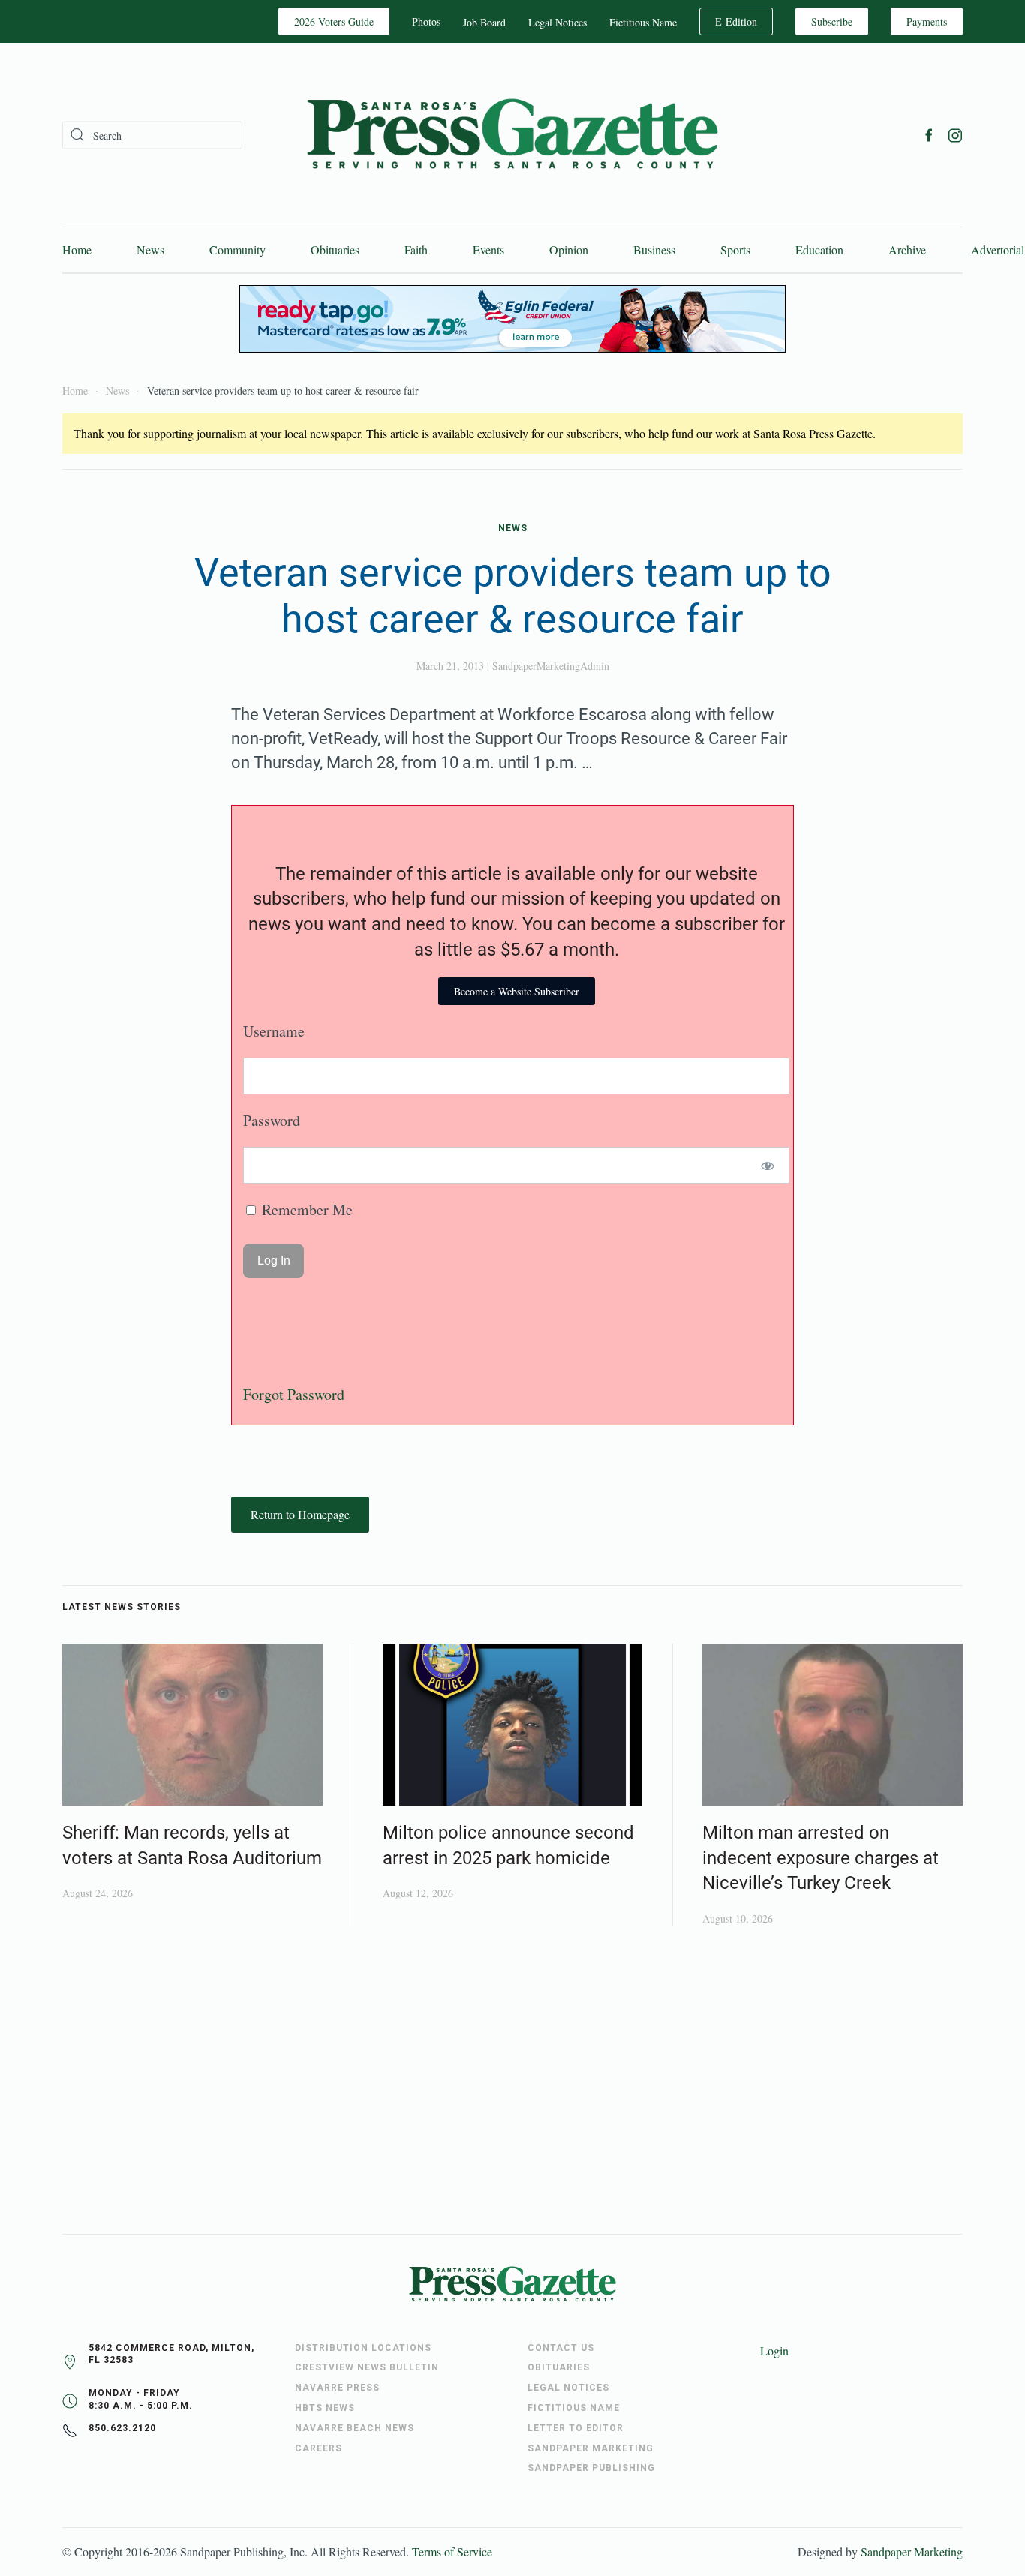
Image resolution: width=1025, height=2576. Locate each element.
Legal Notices (558, 22)
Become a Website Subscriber (517, 991)
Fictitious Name (643, 22)
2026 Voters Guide (334, 21)
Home (77, 249)
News (150, 249)
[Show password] (768, 1165)
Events (488, 249)
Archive (907, 249)
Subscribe (832, 21)
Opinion (569, 249)
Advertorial (998, 249)
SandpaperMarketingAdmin (551, 666)
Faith (416, 249)
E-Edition (736, 21)
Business (654, 249)
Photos (426, 21)
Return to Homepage (300, 1514)
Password (272, 1120)
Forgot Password (294, 1394)
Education (819, 249)
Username (274, 1031)
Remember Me (305, 1210)
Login (774, 2351)
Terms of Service (452, 2552)
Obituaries (335, 249)
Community (237, 249)
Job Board (484, 22)
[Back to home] (512, 135)
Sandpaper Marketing (912, 2552)
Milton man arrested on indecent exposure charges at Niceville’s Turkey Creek (821, 1858)
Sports (735, 249)
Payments (927, 21)
